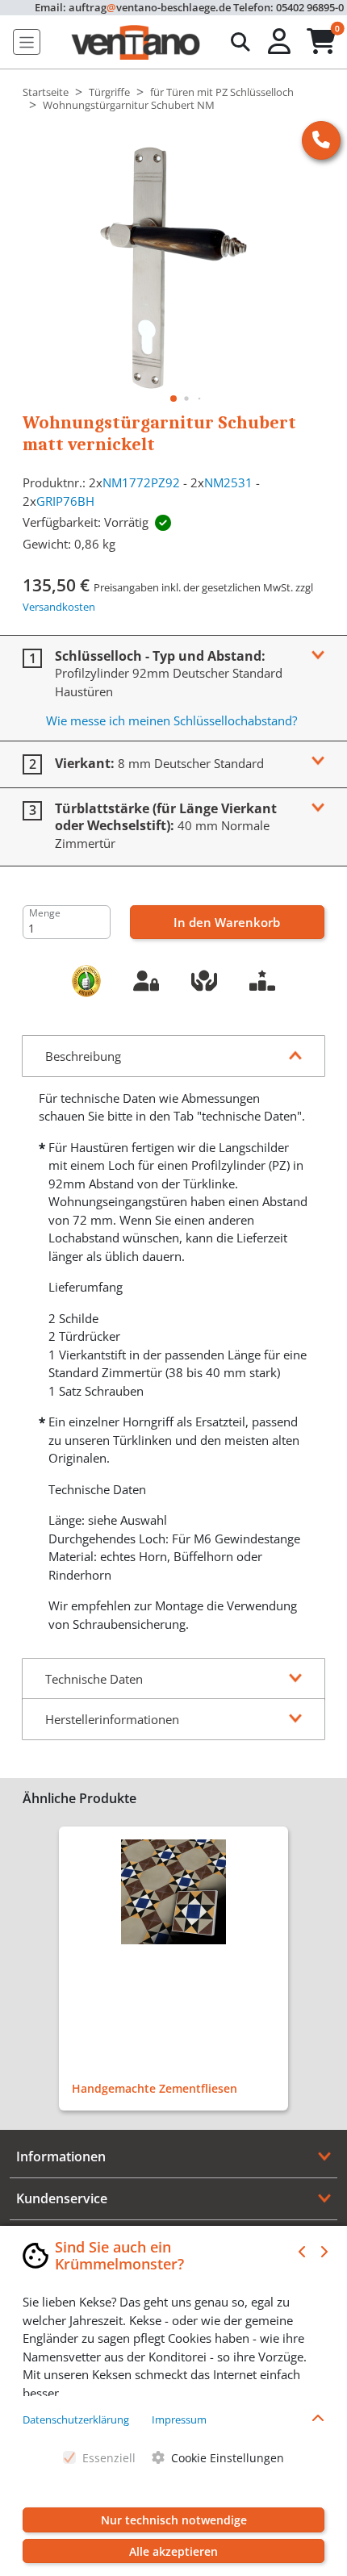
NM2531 (228, 482)
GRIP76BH (65, 501)
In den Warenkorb (227, 922)
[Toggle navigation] (27, 42)
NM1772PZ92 (141, 482)
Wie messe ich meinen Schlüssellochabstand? (171, 720)
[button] (281, 42)
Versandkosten (59, 607)
